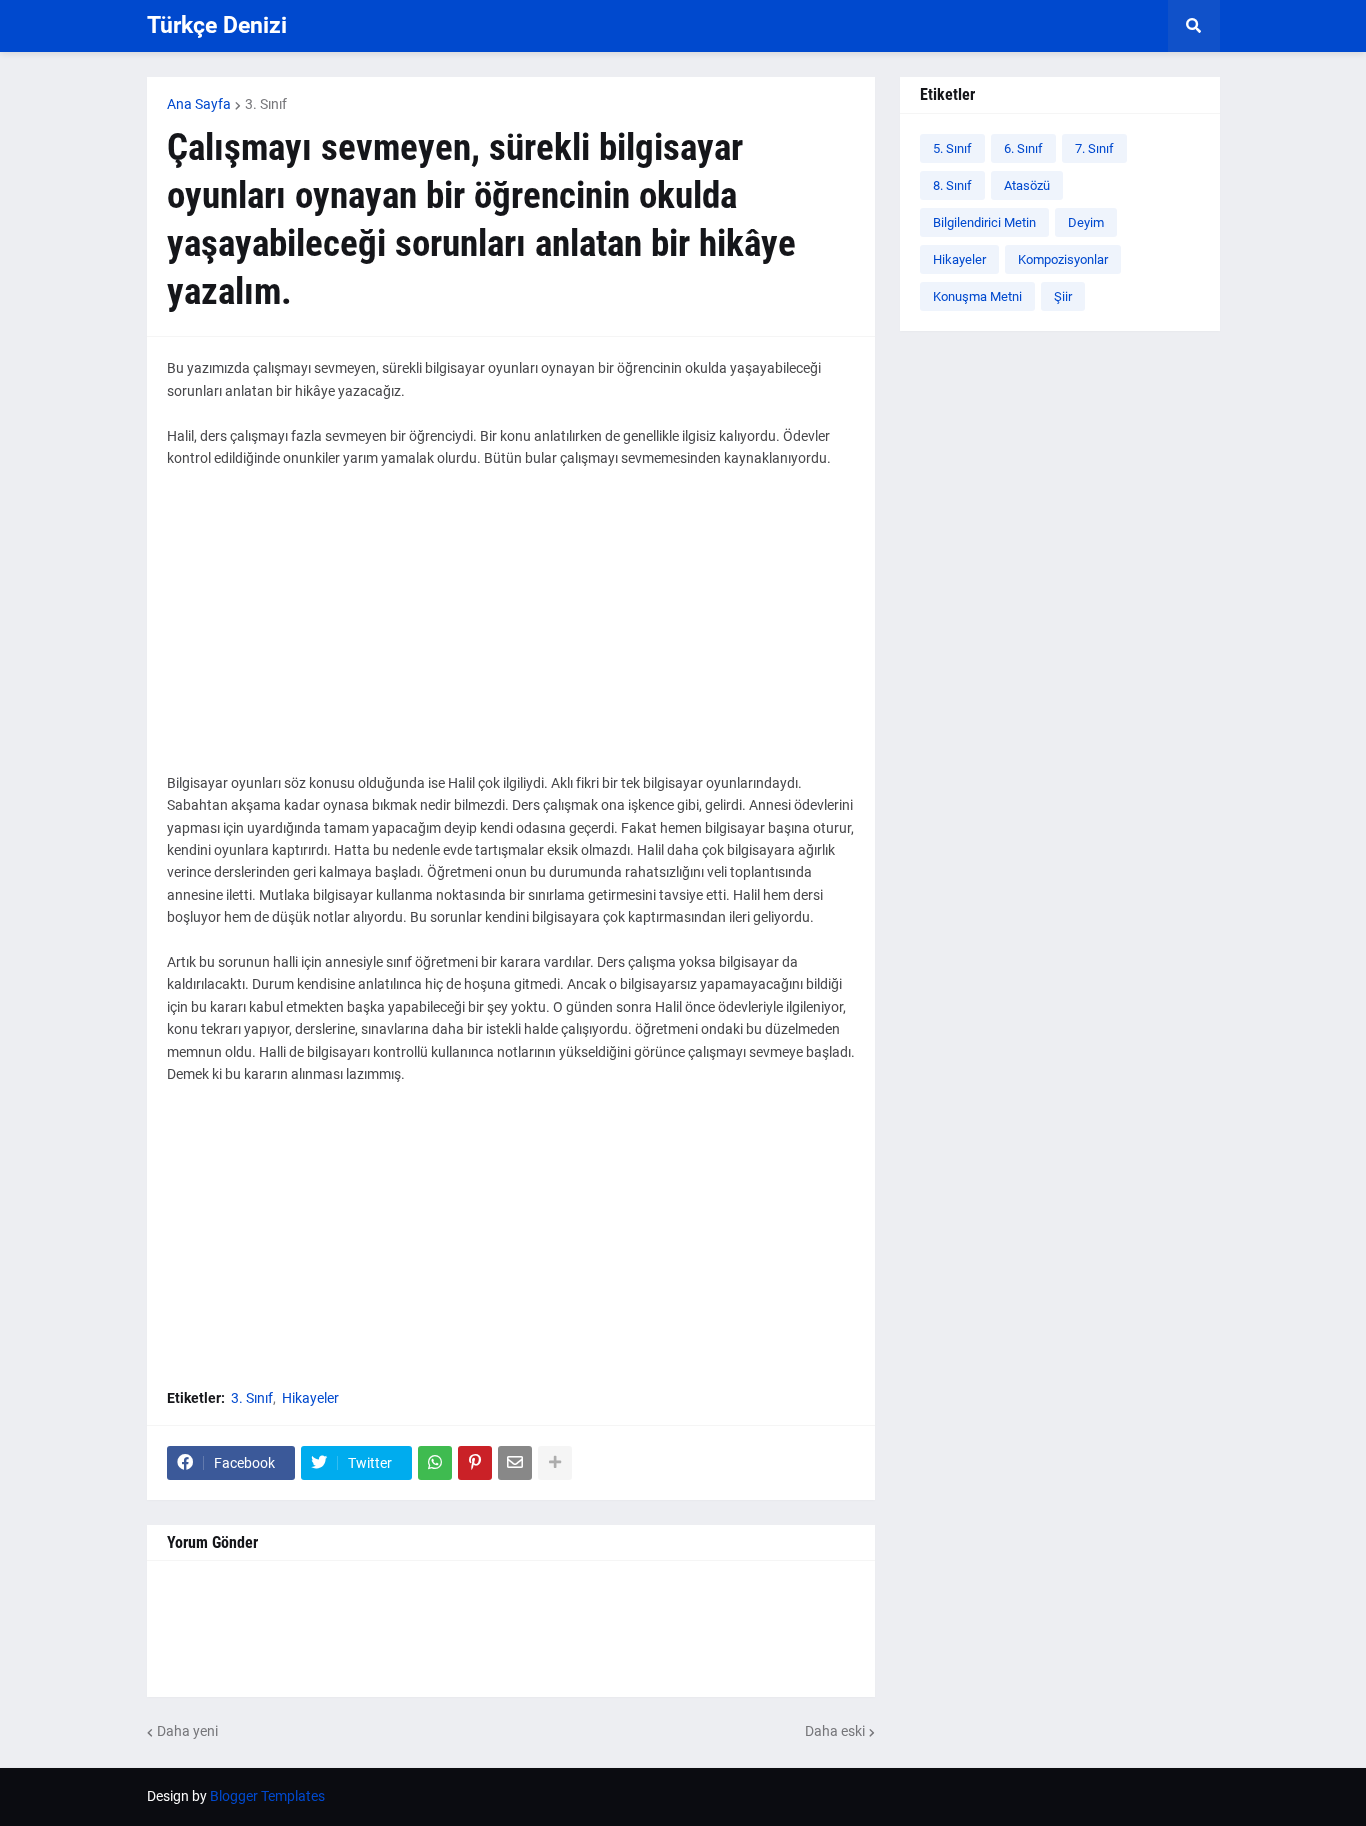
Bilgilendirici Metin (984, 222)
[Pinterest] (475, 1463)
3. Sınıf (266, 104)
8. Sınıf (952, 185)
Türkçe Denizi (217, 25)
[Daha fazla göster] (555, 1463)
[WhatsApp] (435, 1463)
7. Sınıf (1094, 148)
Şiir (1063, 296)
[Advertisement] (511, 632)
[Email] (515, 1463)
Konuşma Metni (977, 296)
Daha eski (835, 1731)
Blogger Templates (267, 1796)
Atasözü (1027, 185)
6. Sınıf (1023, 148)
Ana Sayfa (199, 104)
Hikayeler (310, 1398)
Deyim (1086, 222)
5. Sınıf (952, 148)
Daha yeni (187, 1731)
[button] (1194, 26)
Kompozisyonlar (1063, 259)
